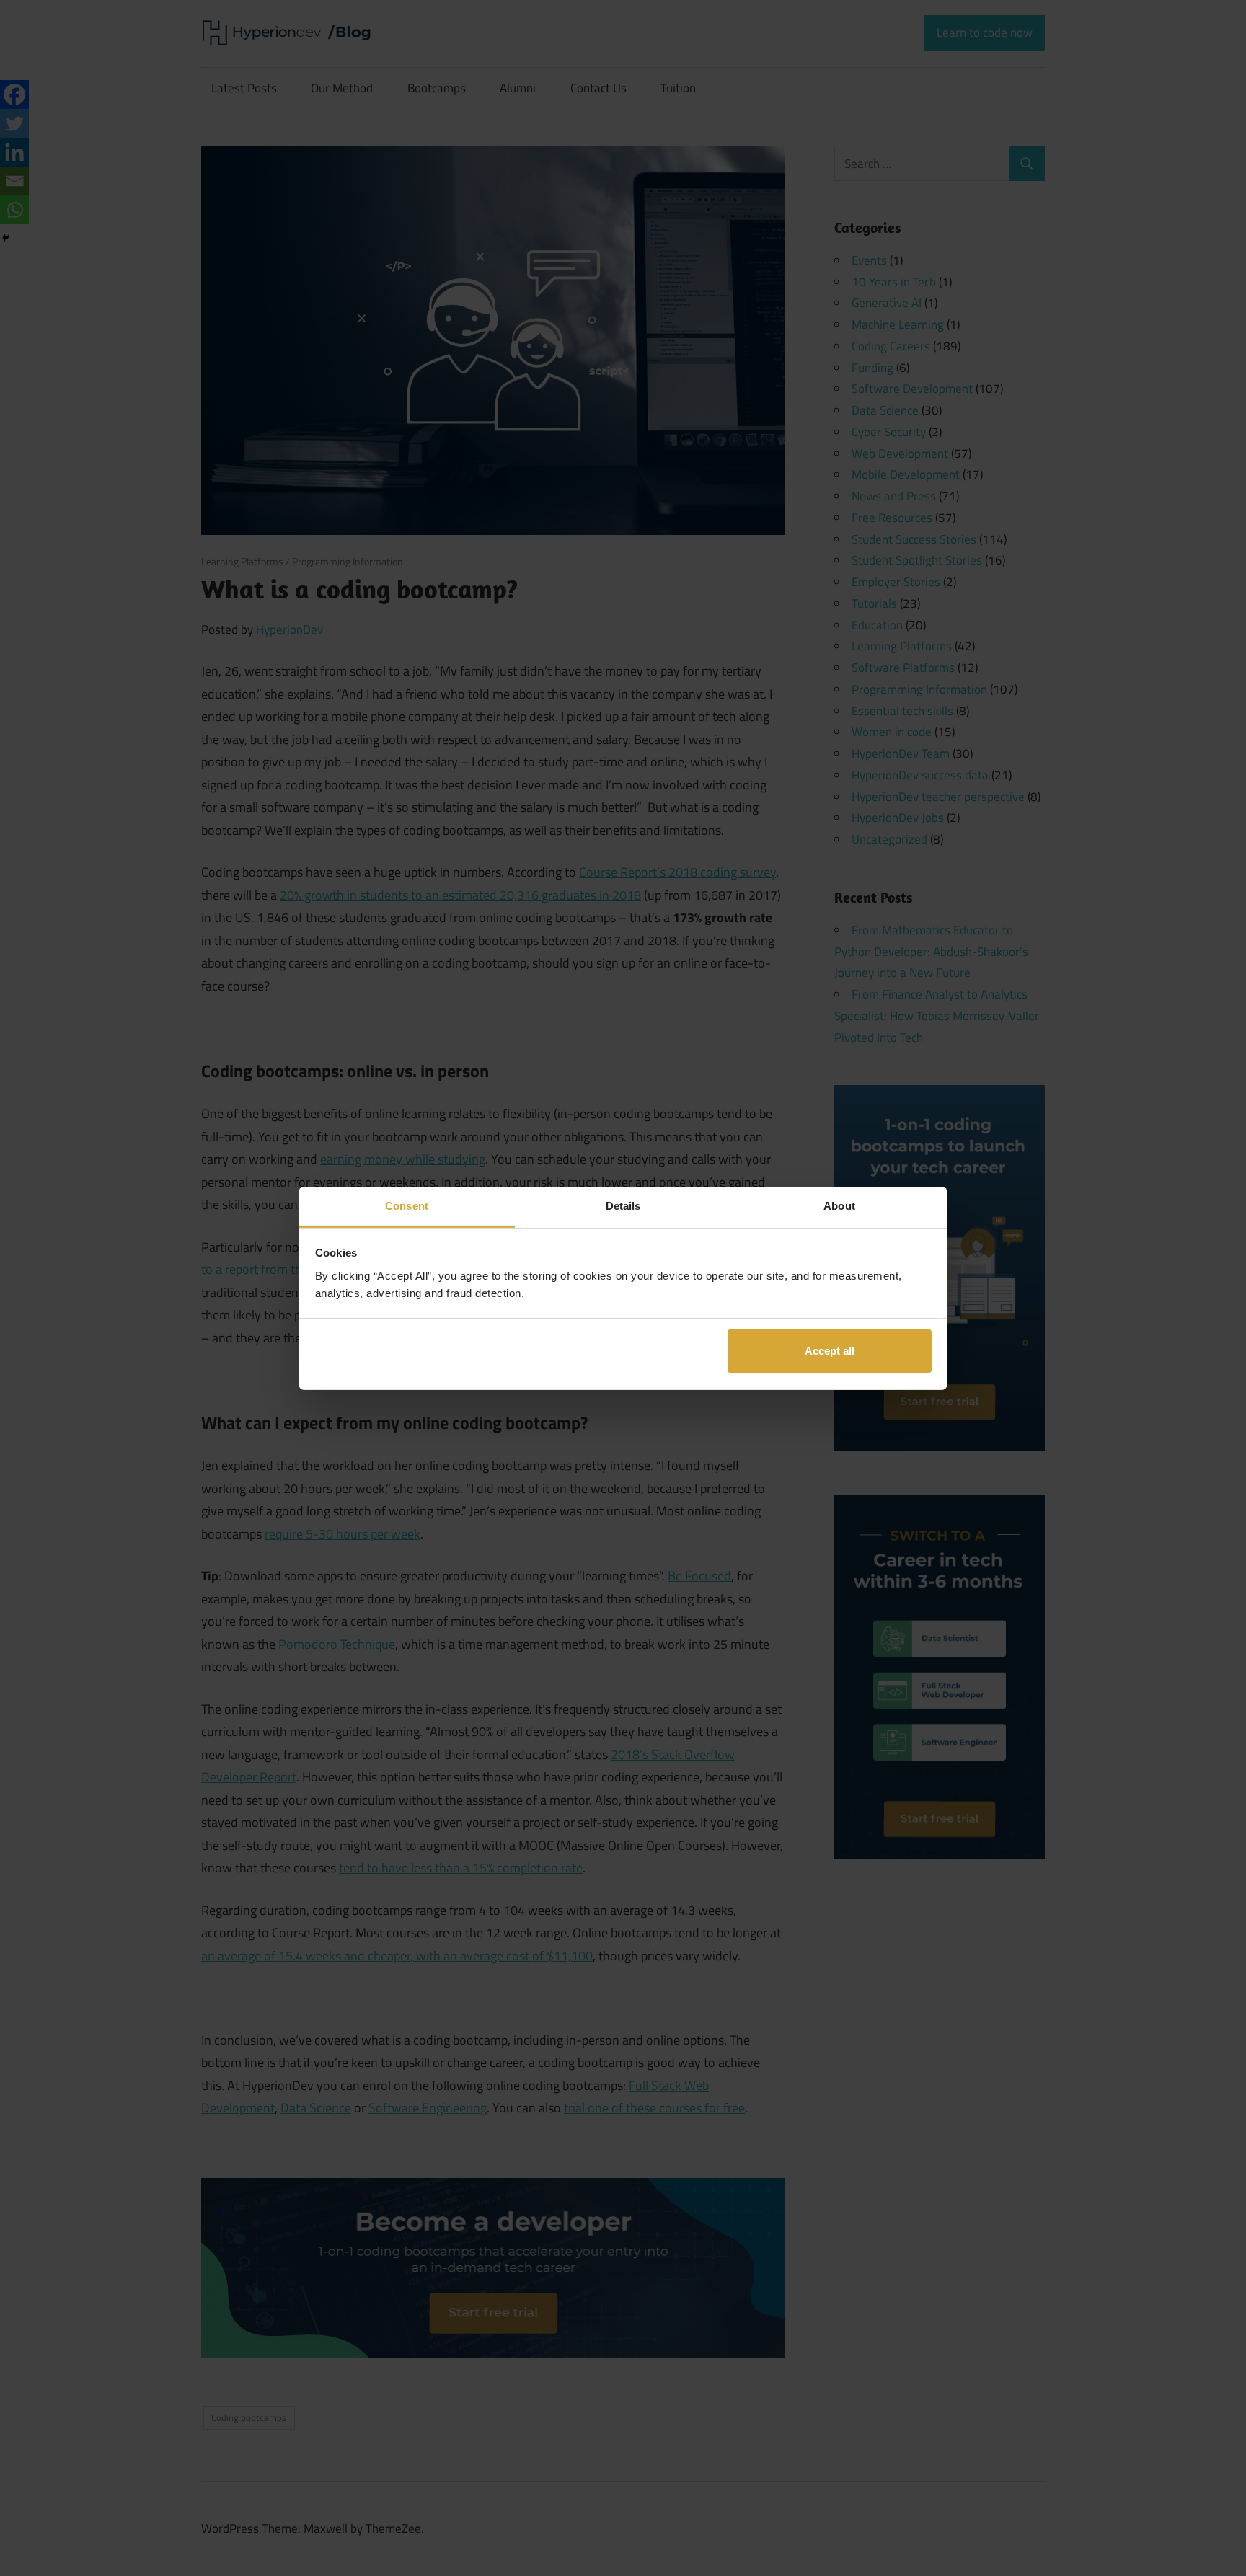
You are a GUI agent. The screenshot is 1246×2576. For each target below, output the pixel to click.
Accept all (830, 1351)
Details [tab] (623, 1205)
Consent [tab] (407, 1205)
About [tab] (839, 1205)
